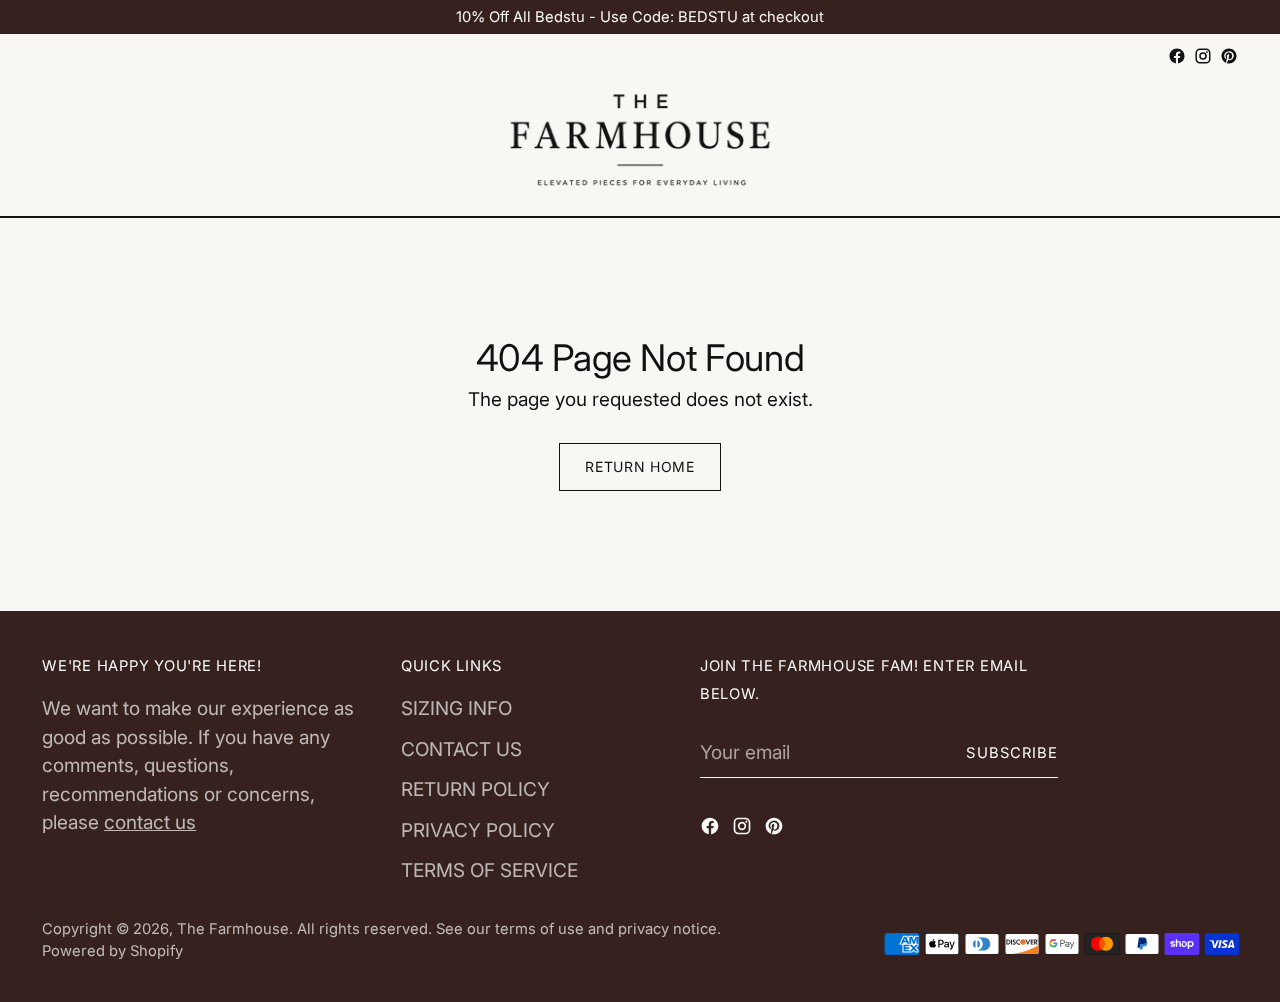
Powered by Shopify (112, 951)
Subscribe (1012, 753)
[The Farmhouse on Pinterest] (1229, 56)
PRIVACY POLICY (478, 830)
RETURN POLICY (475, 789)
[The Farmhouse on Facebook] (1177, 56)
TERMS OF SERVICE (489, 870)
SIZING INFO (456, 708)
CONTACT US (461, 749)
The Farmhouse (233, 929)
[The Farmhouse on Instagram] (1203, 56)
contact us (150, 822)
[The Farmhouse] (640, 143)
